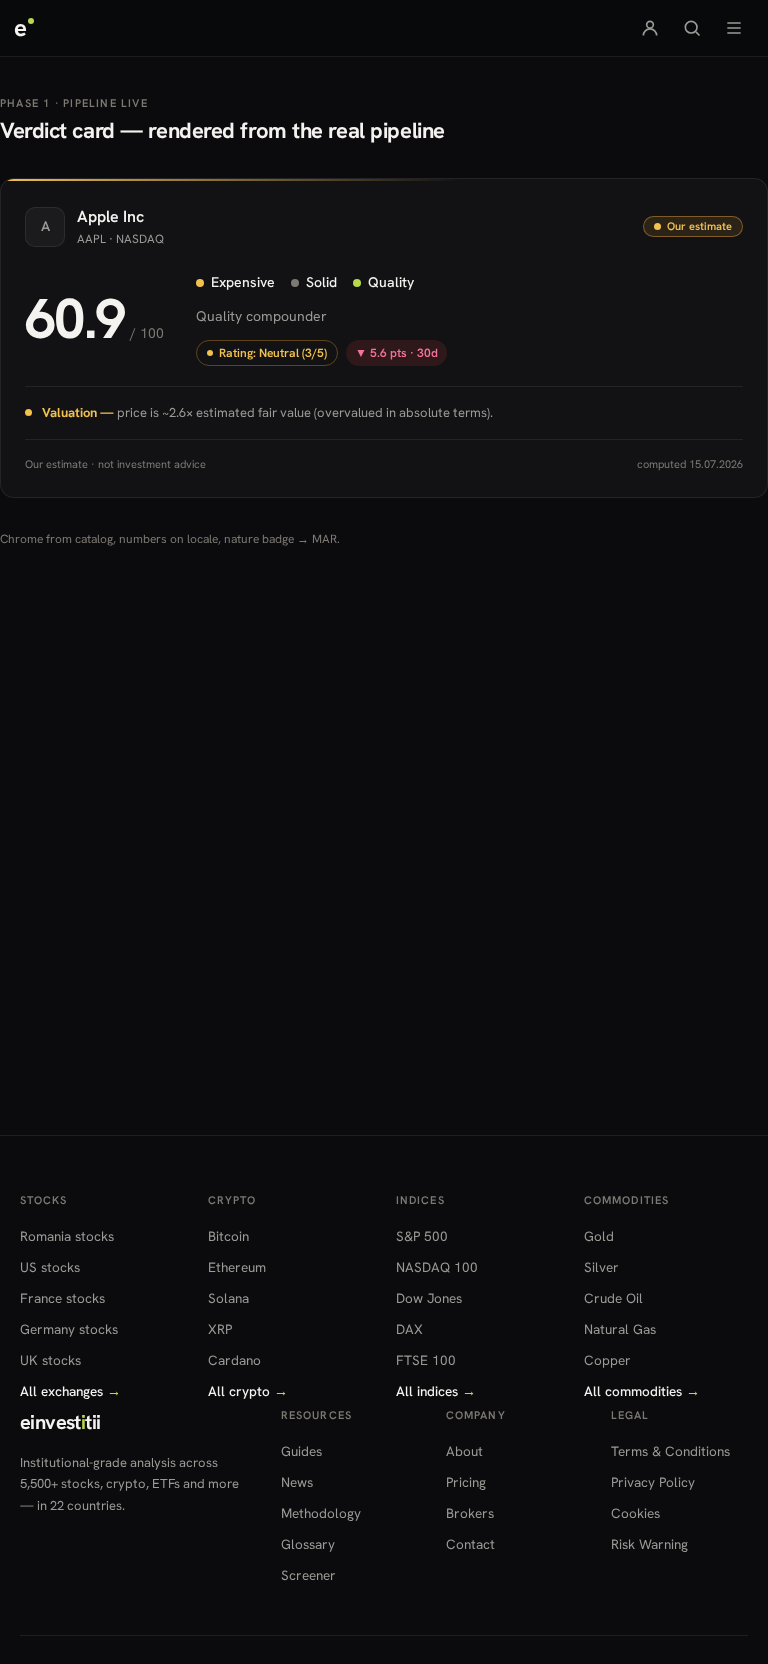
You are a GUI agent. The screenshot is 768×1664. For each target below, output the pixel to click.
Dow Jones (429, 1298)
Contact (470, 1544)
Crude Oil (613, 1298)
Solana (228, 1298)
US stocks (50, 1267)
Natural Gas (620, 1329)
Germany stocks (69, 1329)
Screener (308, 1575)
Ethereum (237, 1267)
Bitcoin (228, 1236)
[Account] (650, 28)
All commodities (642, 1391)
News (297, 1482)
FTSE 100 (426, 1360)
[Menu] (734, 28)
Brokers (470, 1513)
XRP (220, 1329)
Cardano (234, 1360)
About (464, 1451)
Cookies (635, 1513)
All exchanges (70, 1391)
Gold (599, 1236)
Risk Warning (649, 1544)
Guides (301, 1451)
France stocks (62, 1298)
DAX (409, 1329)
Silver (601, 1267)
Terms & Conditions (670, 1451)
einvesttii (60, 1422)
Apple (98, 216)
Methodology (321, 1513)
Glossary (308, 1544)
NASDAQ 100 (437, 1267)
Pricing (466, 1482)
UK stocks (50, 1360)
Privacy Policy (653, 1482)
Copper (607, 1360)
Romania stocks (67, 1236)
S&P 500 (422, 1236)
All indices (436, 1391)
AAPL (91, 239)
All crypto (248, 1391)
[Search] (692, 28)
